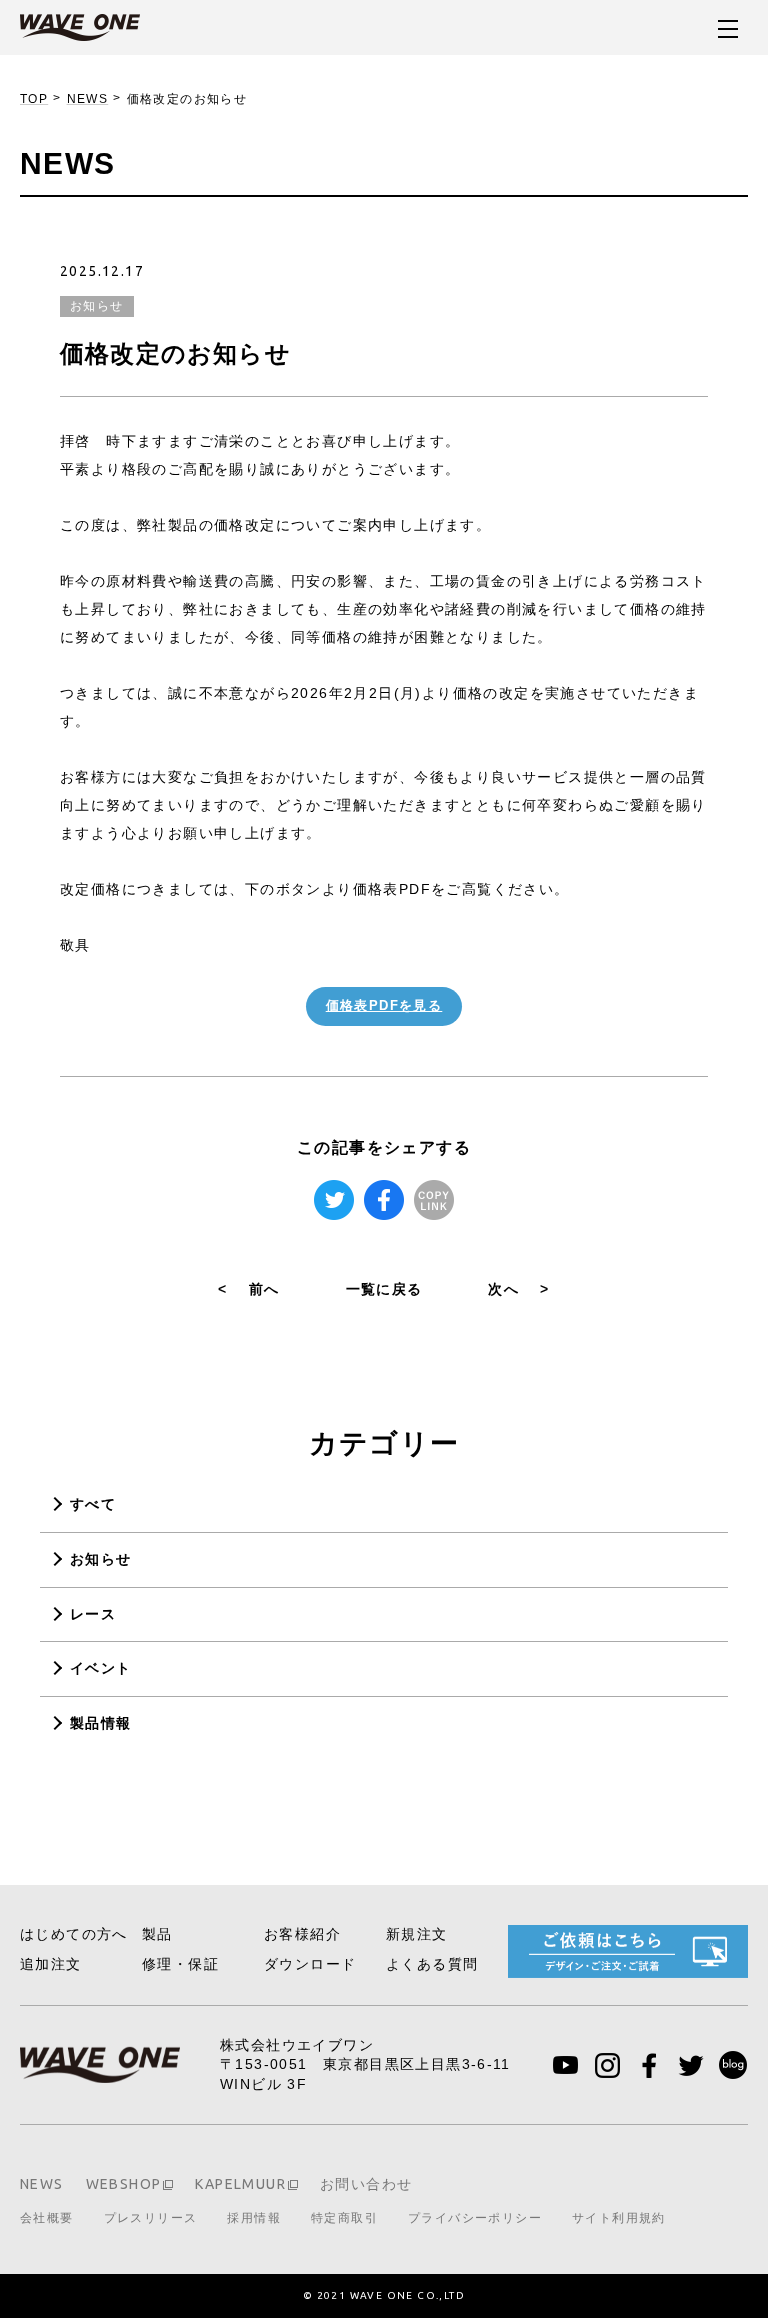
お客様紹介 (302, 1934)
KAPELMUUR (240, 2184)
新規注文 (417, 1934)
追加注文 (51, 1964)
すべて (93, 1504)
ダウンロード (310, 1964)
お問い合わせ (366, 2184)
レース (93, 1614)
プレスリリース (151, 2218)
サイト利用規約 (619, 2218)
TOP (34, 99)
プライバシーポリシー (475, 2218)
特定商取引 (344, 2218)
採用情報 (254, 2218)
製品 (157, 1934)
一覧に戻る (384, 1289)
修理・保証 (180, 1964)
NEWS (88, 99)
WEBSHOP (124, 2184)
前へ (248, 1289)
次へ (518, 1289)
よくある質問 (432, 1964)
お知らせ (101, 1559)
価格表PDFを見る (384, 1005)
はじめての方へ (74, 1934)
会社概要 (47, 2218)
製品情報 (101, 1723)
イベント (101, 1668)
